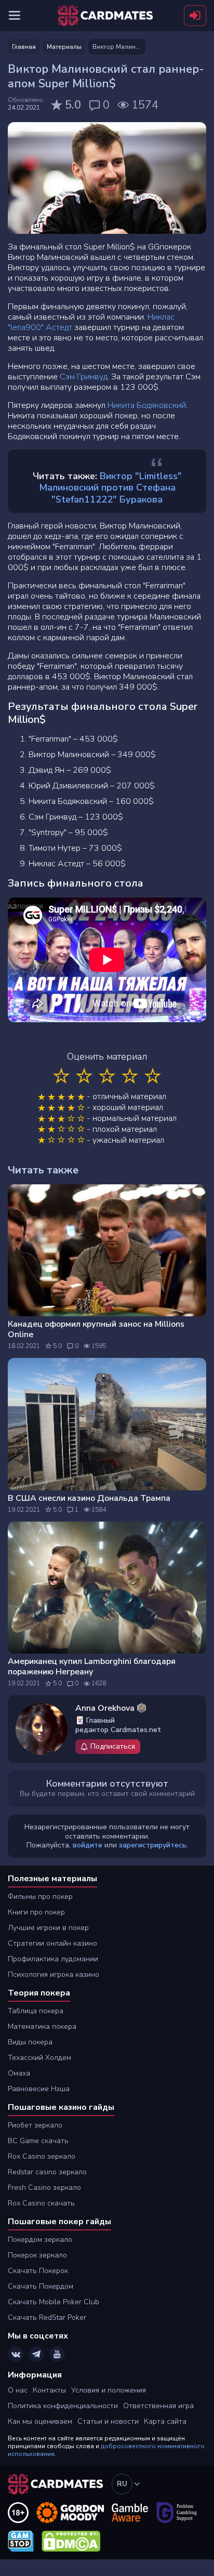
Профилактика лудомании (53, 1959)
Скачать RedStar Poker (47, 2317)
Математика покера (42, 2026)
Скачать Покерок (38, 2271)
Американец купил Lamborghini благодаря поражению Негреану (92, 1667)
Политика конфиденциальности (63, 2406)
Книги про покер (36, 1912)
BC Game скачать (38, 2141)
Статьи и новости (108, 2421)
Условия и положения (109, 2390)
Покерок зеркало (37, 2255)
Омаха (19, 2073)
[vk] (16, 2354)
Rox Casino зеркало (42, 2156)
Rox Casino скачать (41, 2203)
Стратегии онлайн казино (52, 1943)
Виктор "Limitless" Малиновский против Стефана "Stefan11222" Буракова (110, 488)
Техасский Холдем (39, 2058)
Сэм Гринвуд (84, 377)
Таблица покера (36, 2011)
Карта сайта (165, 2421)
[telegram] (36, 2354)
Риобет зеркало (35, 2125)
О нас (18, 2390)
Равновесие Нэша (39, 2089)
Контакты (49, 2390)
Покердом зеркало (40, 2240)
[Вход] (195, 16)
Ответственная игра (158, 2406)
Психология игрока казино (53, 1974)
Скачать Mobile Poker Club (53, 2302)
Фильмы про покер (40, 1897)
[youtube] (57, 2354)
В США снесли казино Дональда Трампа (89, 1498)
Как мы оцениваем (40, 2421)
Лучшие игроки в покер (48, 1928)
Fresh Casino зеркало (44, 2188)
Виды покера (30, 2042)
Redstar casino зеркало (47, 2172)
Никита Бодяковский (147, 405)
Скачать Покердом (41, 2286)
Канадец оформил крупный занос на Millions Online (96, 1329)
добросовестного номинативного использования (106, 2450)
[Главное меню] (15, 16)
